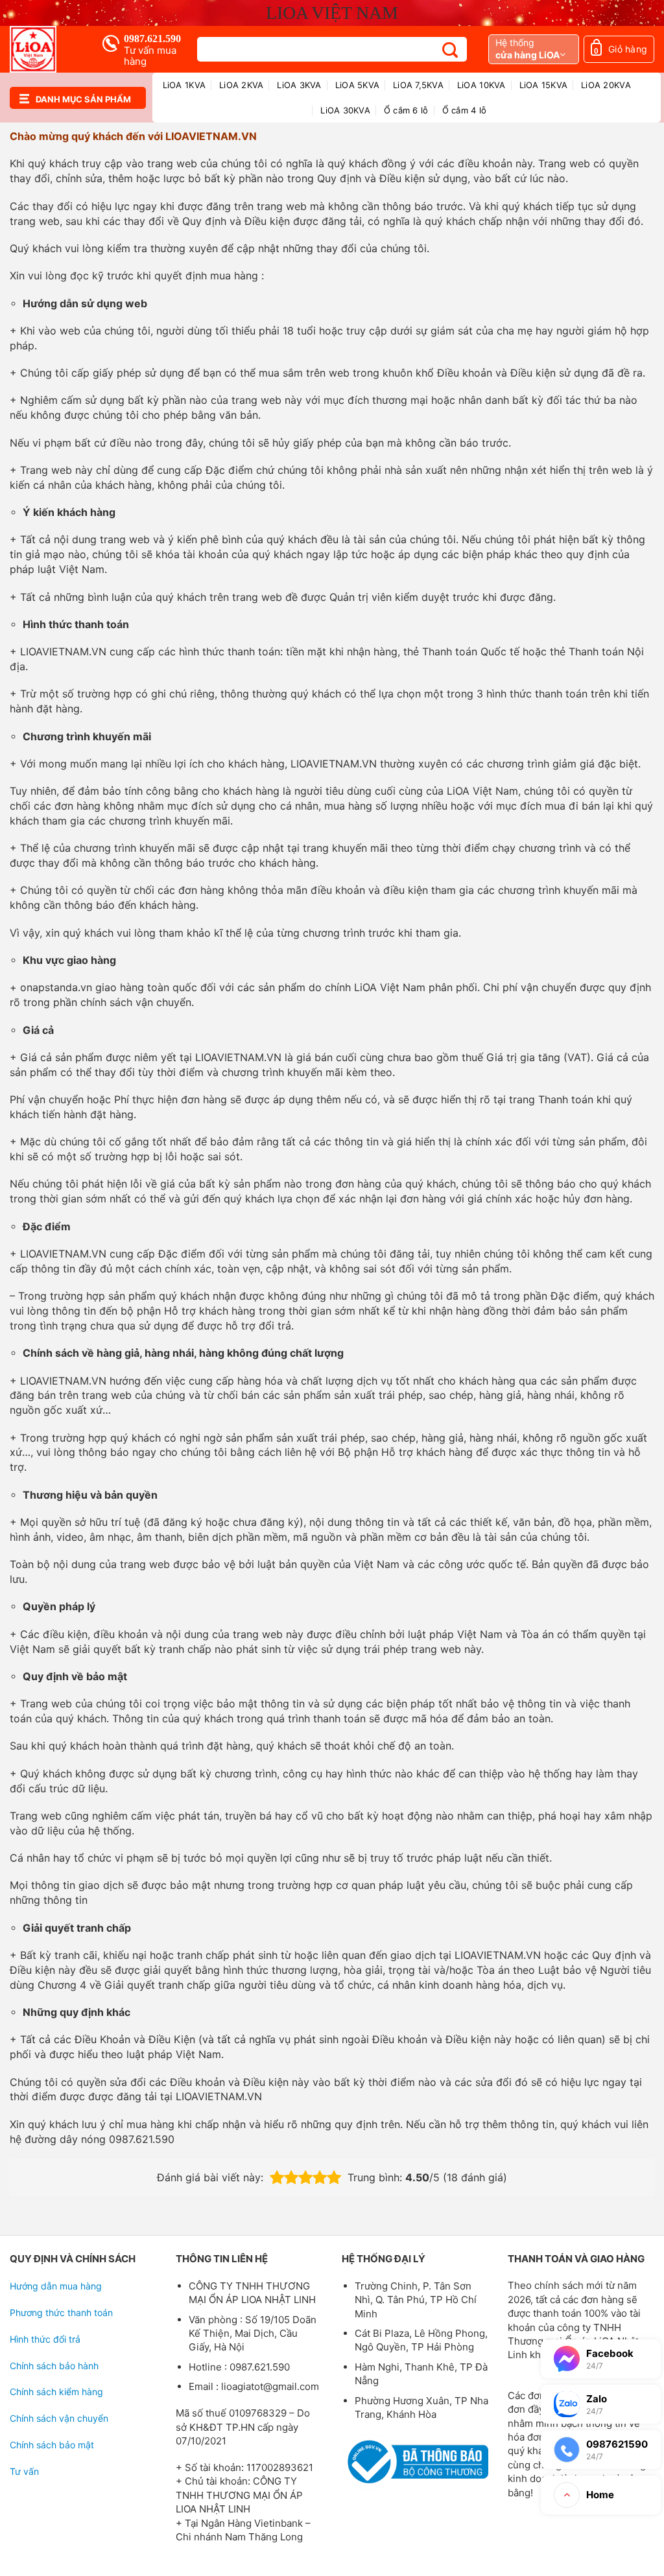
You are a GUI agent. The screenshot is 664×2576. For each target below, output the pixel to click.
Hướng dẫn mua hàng (56, 2286)
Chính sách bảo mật (52, 2445)
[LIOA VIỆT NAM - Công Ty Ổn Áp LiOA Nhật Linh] (46, 49)
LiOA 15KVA (544, 85)
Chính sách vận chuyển (59, 2418)
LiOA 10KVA (481, 85)
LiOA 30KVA (345, 110)
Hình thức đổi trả (45, 2339)
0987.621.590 (152, 39)
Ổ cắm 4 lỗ (465, 110)
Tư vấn (24, 2471)
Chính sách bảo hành (54, 2366)
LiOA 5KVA (357, 85)
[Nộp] (450, 50)
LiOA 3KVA (299, 85)
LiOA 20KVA (606, 85)
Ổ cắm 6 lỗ (406, 110)
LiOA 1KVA (184, 85)
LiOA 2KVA (241, 85)
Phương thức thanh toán (61, 2313)
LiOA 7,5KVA (418, 85)
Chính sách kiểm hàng (56, 2392)
